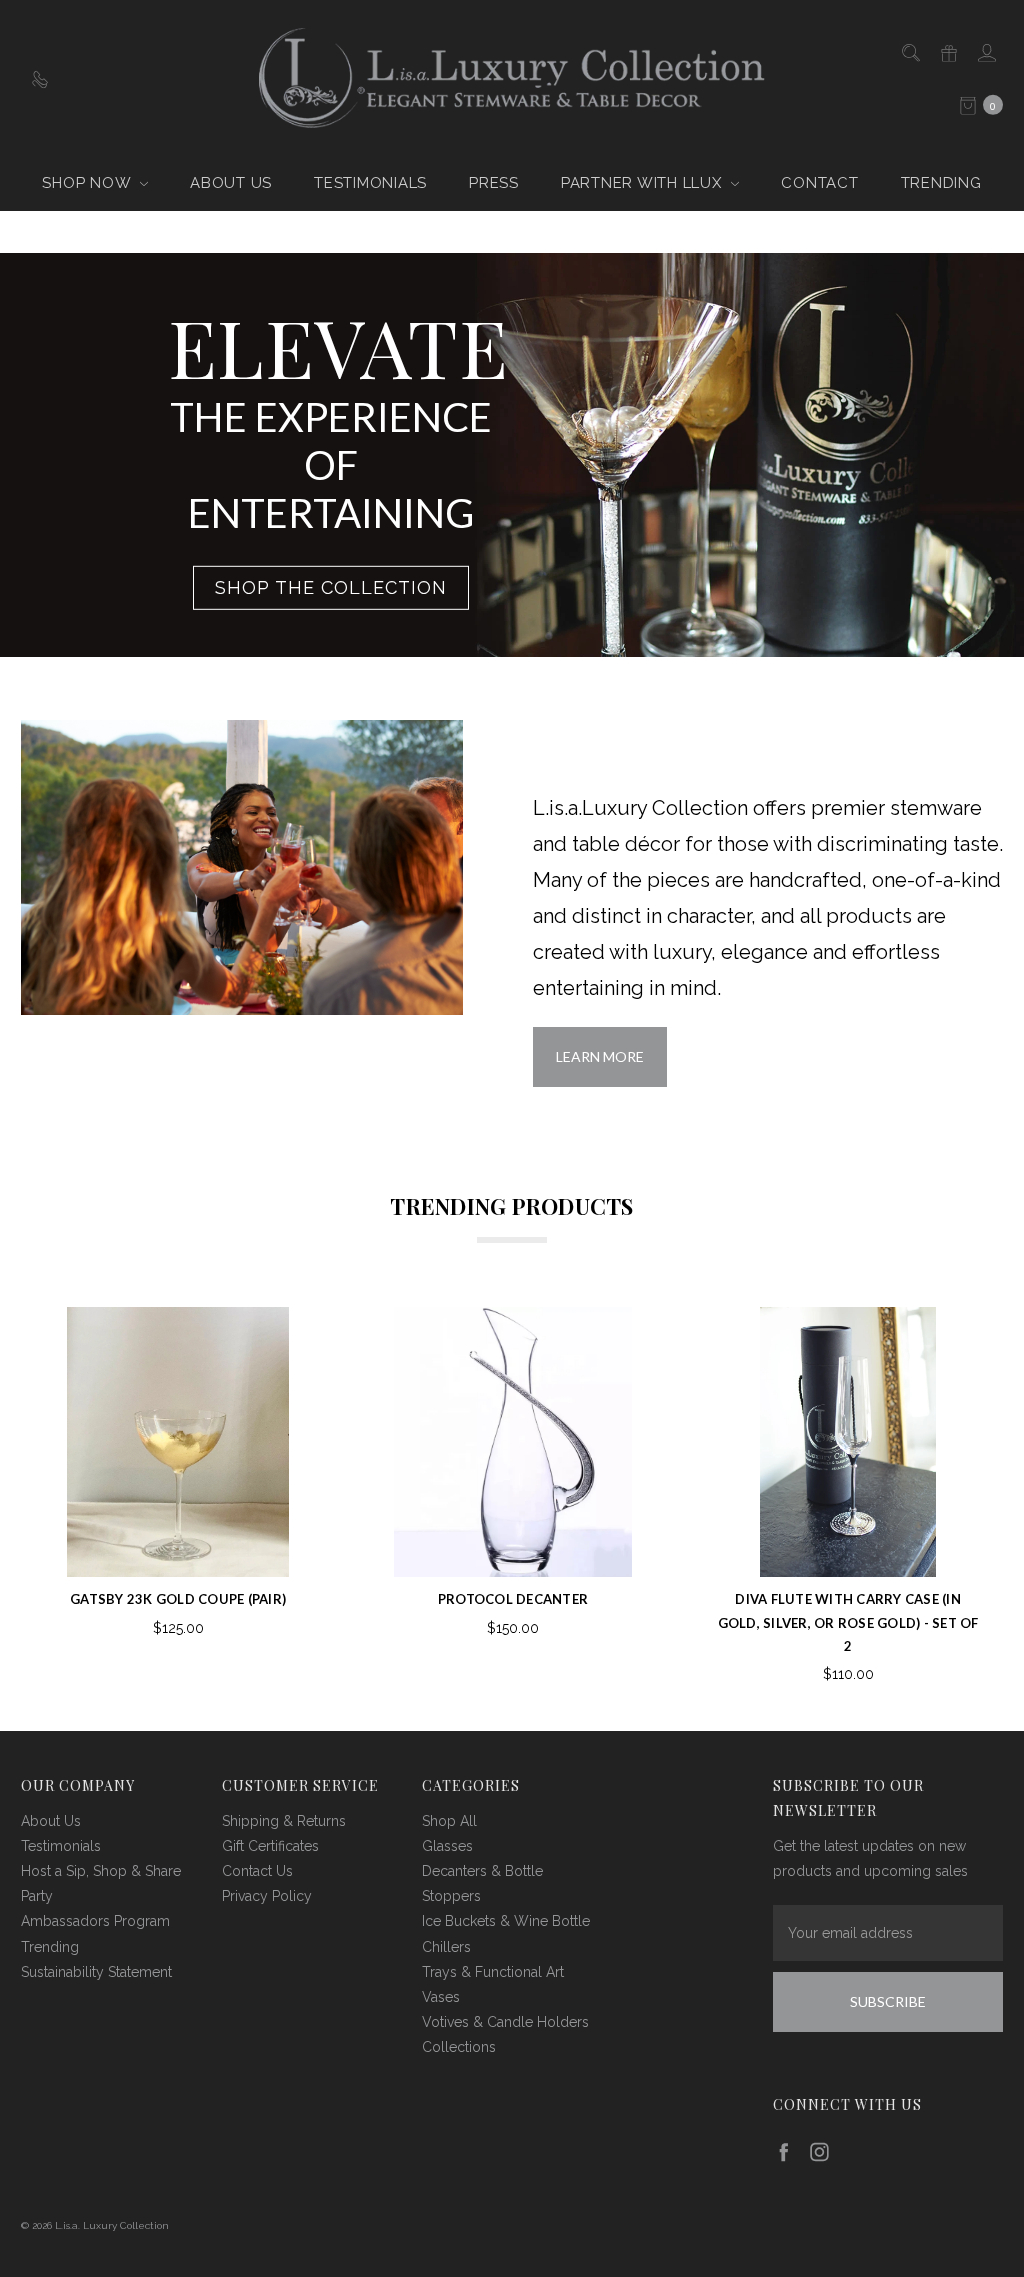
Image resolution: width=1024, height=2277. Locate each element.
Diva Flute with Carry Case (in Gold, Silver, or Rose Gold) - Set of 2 (848, 1622)
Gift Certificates (270, 1846)
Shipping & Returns (284, 1821)
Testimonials (370, 183)
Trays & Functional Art (493, 1972)
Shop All (449, 1821)
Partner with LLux (644, 183)
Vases (441, 1997)
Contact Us (257, 1871)
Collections (459, 2047)
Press (494, 183)
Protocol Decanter (513, 1599)
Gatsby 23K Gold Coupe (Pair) (178, 1599)
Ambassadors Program (95, 1921)
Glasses (447, 1846)
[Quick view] (282, 1338)
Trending (941, 183)
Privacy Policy (267, 1896)
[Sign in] (985, 51)
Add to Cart (178, 1548)
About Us (231, 183)
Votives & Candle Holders (505, 2022)
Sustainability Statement (96, 1972)
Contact (819, 183)
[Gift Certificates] (947, 51)
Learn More (600, 1056)
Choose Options (848, 1548)
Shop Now (88, 183)
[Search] (909, 51)
